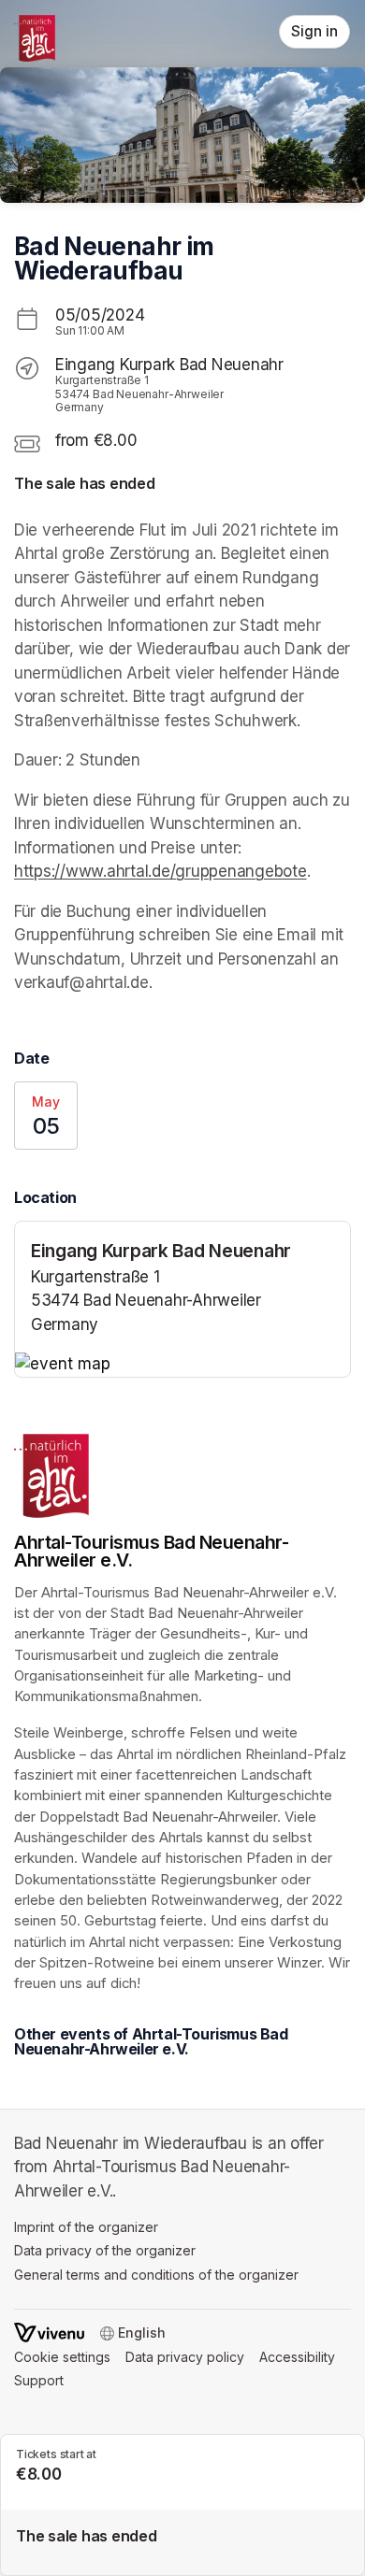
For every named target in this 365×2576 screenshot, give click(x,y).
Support (39, 2380)
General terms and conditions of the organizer (156, 2275)
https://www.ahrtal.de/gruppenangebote (161, 871)
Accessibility (297, 2357)
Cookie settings (62, 2357)
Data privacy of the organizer (105, 2250)
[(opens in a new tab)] (182, 1365)
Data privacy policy (185, 2357)
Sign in (314, 31)
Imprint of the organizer (86, 2227)
